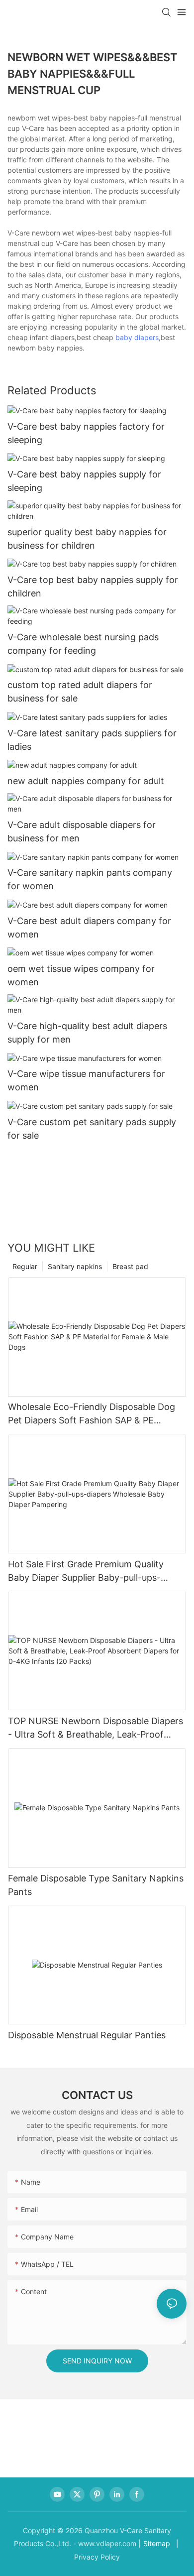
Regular (25, 1266)
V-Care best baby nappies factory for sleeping (86, 433)
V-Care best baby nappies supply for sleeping (84, 481)
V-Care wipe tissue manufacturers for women (86, 1080)
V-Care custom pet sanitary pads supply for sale (92, 1129)
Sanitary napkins (75, 1266)
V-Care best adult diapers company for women (89, 928)
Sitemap (157, 2543)
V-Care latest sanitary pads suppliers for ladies (92, 740)
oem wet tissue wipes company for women (81, 975)
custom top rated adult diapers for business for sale (80, 692)
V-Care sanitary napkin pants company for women (90, 879)
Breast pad (130, 1266)
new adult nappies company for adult (86, 781)
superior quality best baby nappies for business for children (87, 539)
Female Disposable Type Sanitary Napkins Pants (96, 1885)
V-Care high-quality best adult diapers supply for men (87, 1033)
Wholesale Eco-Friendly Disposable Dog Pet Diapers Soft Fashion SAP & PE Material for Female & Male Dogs (92, 1414)
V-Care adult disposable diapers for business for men (82, 831)
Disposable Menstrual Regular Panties (87, 2035)
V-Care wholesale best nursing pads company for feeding (83, 644)
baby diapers (137, 337)
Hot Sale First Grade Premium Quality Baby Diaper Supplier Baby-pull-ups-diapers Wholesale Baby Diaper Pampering (97, 1572)
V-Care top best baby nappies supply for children (93, 586)
